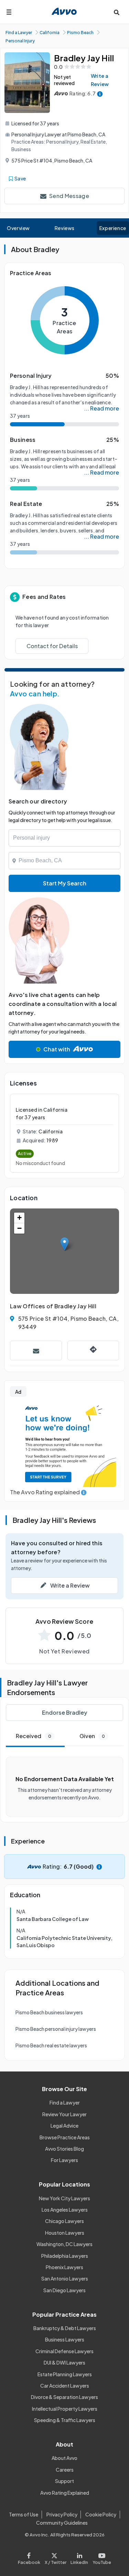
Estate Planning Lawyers (65, 2374)
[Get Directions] (93, 1351)
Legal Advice (64, 2126)
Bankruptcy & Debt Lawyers (65, 2328)
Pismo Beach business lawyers (49, 2012)
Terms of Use (24, 2514)
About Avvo (64, 2458)
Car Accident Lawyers (65, 2386)
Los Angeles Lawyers (65, 2210)
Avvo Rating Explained (65, 2493)
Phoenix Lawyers (64, 2267)
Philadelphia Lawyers (65, 2256)
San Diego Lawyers (64, 2290)
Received (34, 1736)
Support (64, 2481)
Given (92, 1736)
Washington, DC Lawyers (64, 2244)
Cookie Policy (101, 2514)
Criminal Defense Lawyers (64, 2351)
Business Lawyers (65, 2339)
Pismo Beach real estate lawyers (51, 2045)
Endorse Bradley (65, 1712)
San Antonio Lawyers (65, 2278)
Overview (18, 228)
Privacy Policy (62, 2514)
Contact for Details (52, 646)
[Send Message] (36, 1351)
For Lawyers (64, 2160)
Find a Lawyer (65, 2102)
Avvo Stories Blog (64, 2149)
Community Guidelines (62, 2523)
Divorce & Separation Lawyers (64, 2397)
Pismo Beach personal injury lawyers (56, 2029)
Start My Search (65, 883)
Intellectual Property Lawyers (65, 2409)
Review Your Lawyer (64, 2114)
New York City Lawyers (64, 2198)
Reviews (65, 228)
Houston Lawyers (65, 2233)
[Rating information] (100, 94)
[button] (64, 1244)
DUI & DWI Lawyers (64, 2362)
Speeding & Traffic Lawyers (65, 2420)
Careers (65, 2470)
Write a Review (100, 80)
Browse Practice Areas (65, 2137)
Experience (113, 228)
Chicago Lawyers (64, 2221)
